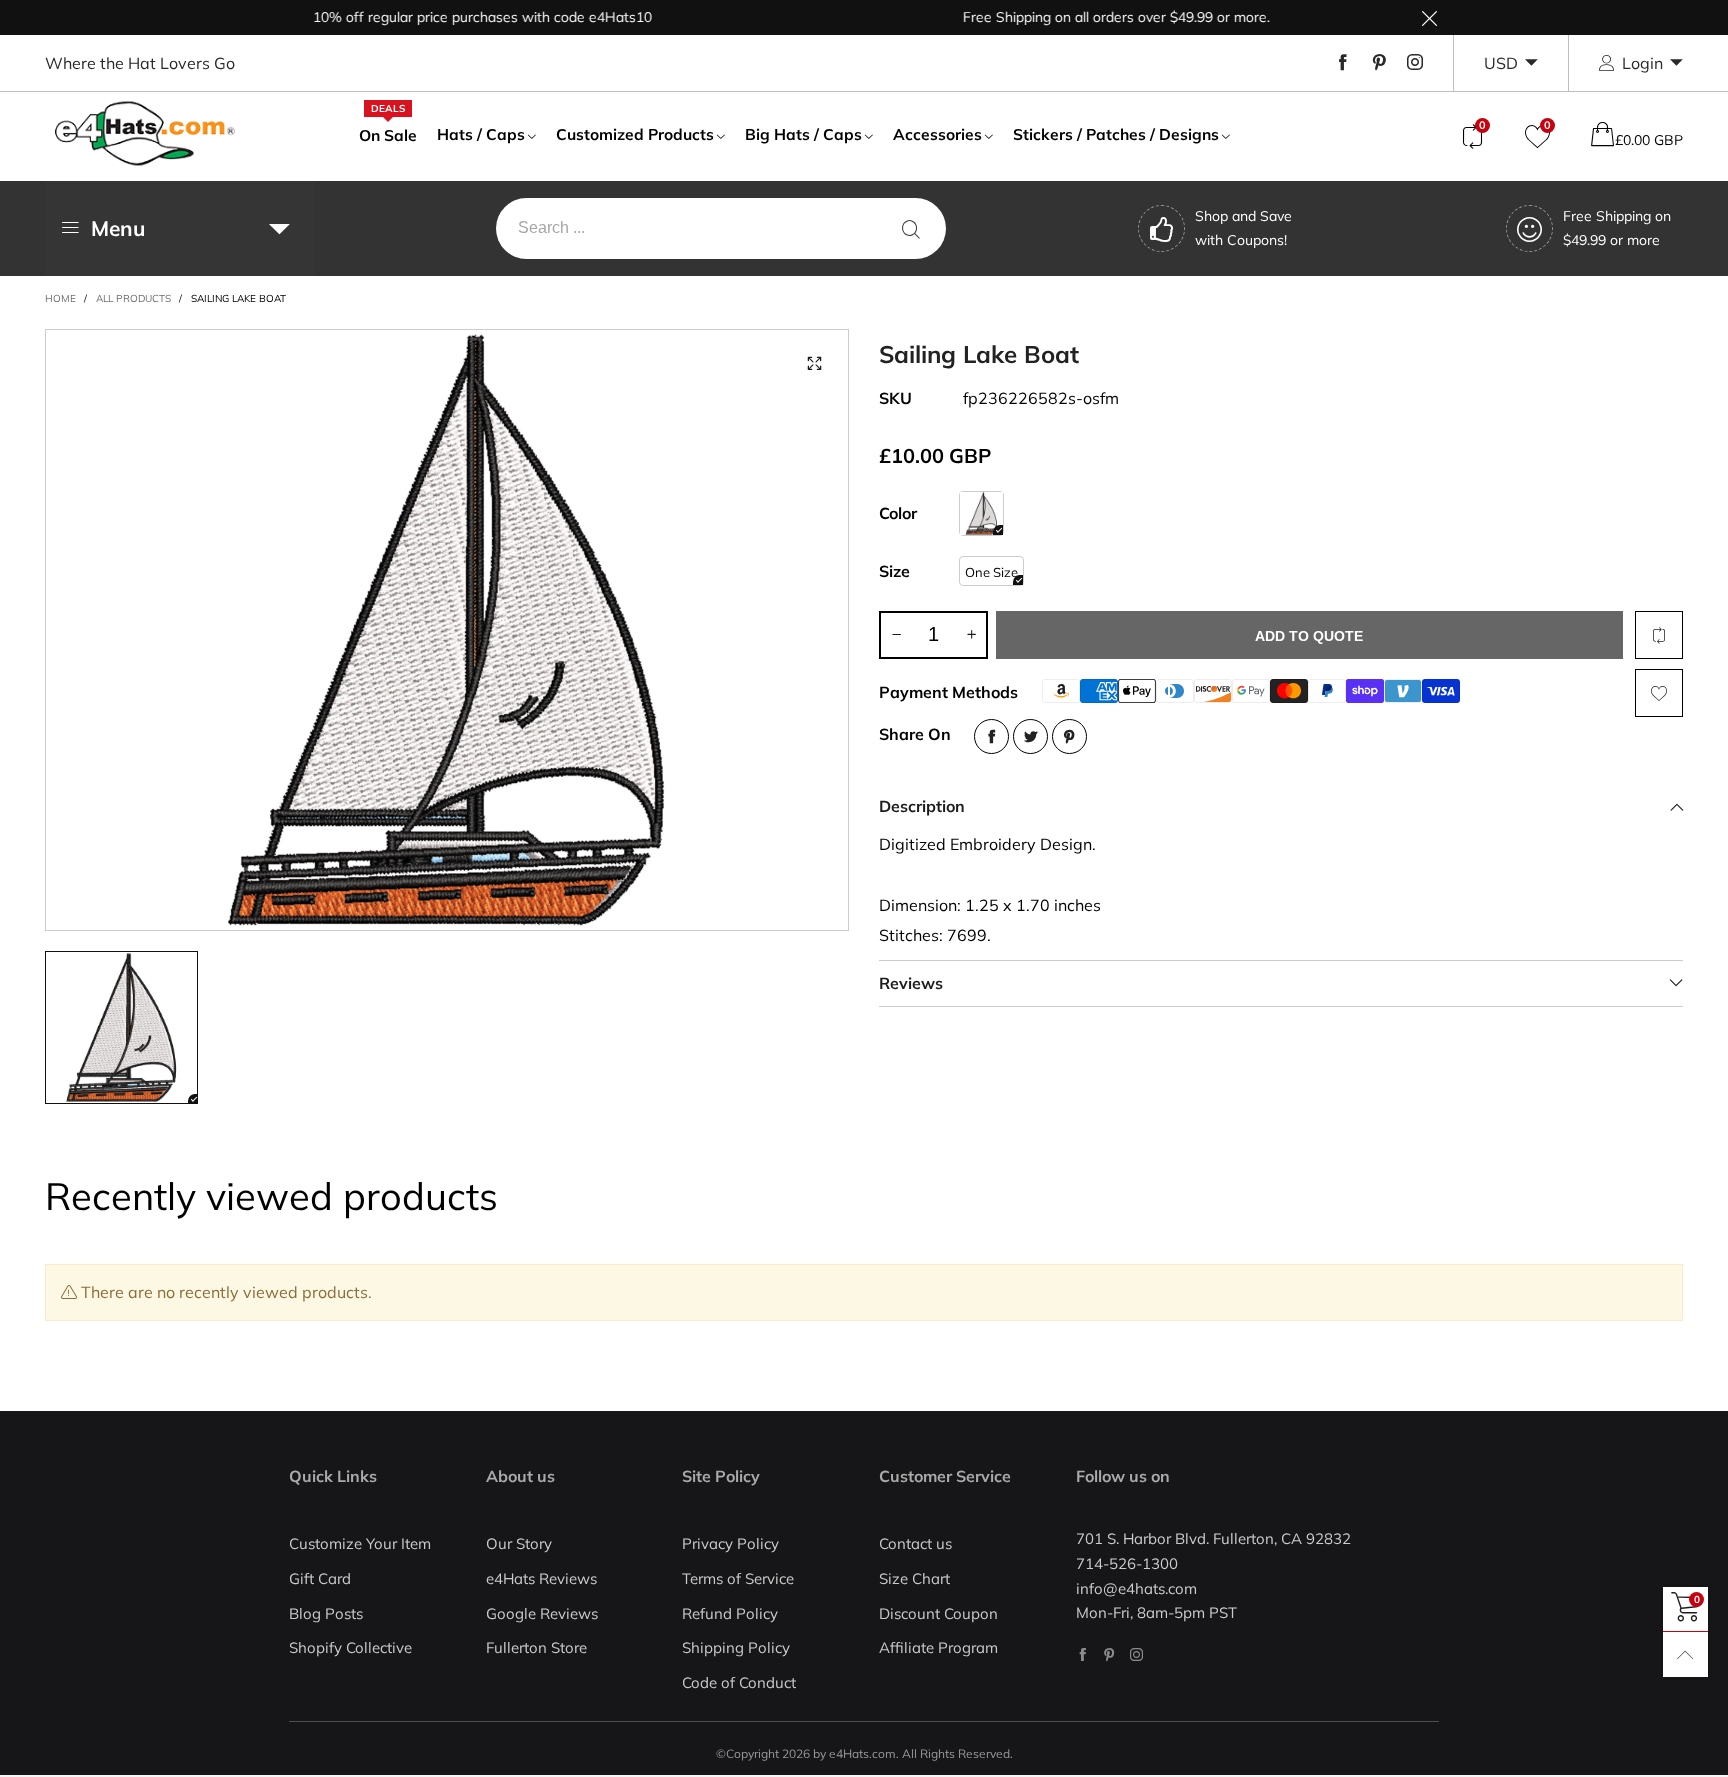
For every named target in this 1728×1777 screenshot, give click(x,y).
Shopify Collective (350, 1647)
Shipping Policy (736, 1647)
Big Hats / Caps (803, 134)
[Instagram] (1415, 63)
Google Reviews (542, 1613)
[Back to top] (1685, 1654)
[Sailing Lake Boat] (981, 513)
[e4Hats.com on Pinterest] (1109, 1654)
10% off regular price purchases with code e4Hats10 (449, 17)
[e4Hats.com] (145, 133)
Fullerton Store (536, 1647)
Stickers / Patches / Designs (1116, 134)
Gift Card (320, 1578)
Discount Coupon (938, 1613)
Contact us (915, 1543)
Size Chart (914, 1578)
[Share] (991, 736)
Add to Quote (1309, 636)
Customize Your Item (360, 1543)
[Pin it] (1069, 736)
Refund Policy (730, 1613)
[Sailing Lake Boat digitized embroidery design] (447, 630)
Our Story (519, 1543)
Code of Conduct (739, 1682)
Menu (118, 228)
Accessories (937, 134)
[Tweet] (1030, 736)
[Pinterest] (1379, 63)
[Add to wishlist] (1659, 693)
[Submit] (911, 228)
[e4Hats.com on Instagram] (1136, 1654)
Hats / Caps (481, 134)
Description (922, 806)
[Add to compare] (1659, 635)
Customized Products (635, 134)
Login (1642, 63)
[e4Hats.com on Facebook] (1082, 1654)
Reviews (911, 983)
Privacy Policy (730, 1543)
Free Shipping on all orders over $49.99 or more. (1083, 17)
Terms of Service (738, 1578)
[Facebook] (1343, 63)
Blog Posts (326, 1613)
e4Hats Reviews (541, 1578)
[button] (896, 635)
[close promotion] (1429, 17)
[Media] (814, 364)
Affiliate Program (938, 1647)
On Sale (388, 134)
